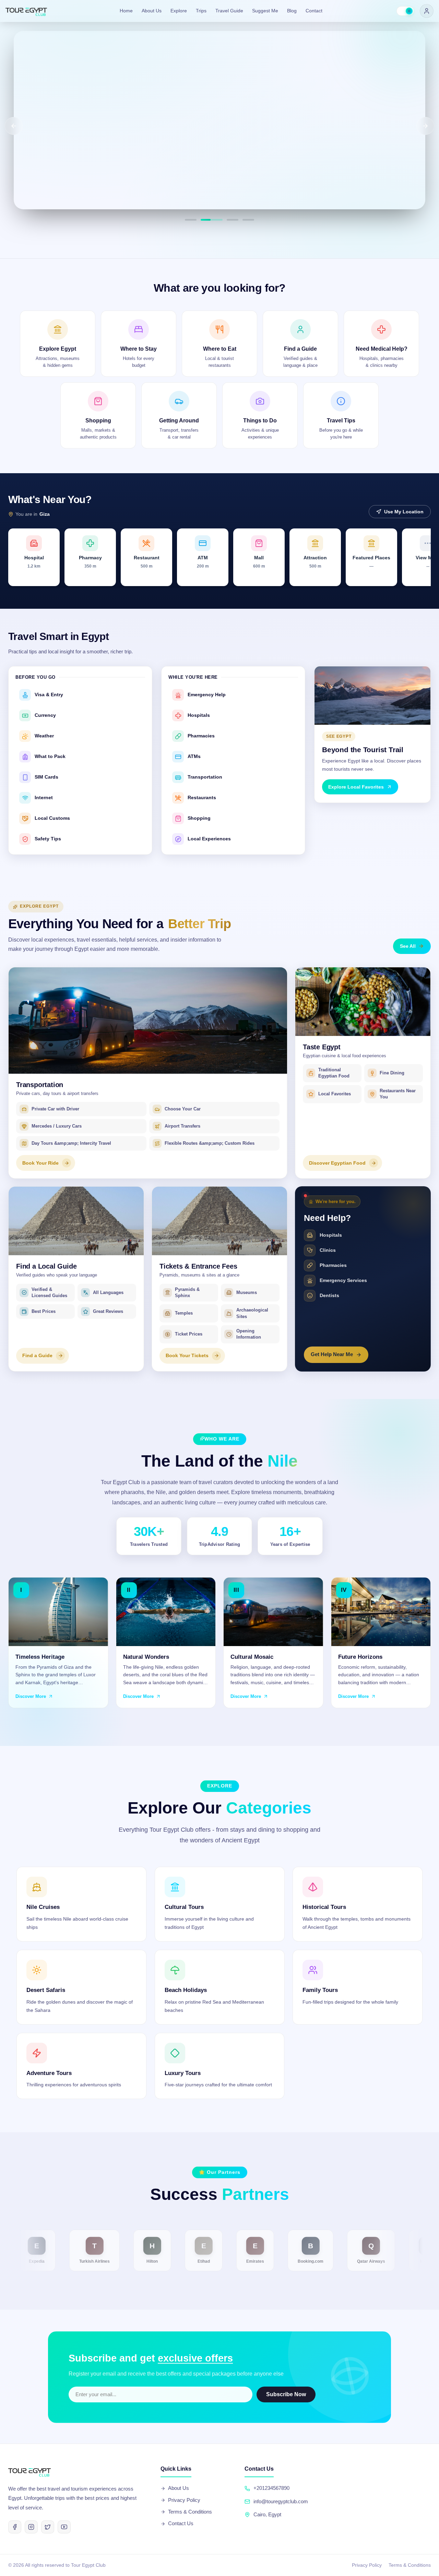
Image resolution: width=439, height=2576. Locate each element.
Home (126, 14)
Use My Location (404, 512)
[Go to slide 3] (227, 220)
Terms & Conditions (190, 2512)
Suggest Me (265, 14)
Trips (201, 14)
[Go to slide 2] (206, 220)
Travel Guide (229, 14)
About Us (152, 14)
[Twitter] (48, 2527)
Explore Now (55, 187)
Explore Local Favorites (356, 787)
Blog (292, 14)
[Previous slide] (14, 126)
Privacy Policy (184, 2500)
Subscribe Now (286, 2394)
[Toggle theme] (405, 14)
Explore (179, 14)
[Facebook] (15, 2527)
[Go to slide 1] (191, 220)
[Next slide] (425, 126)
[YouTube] (64, 2527)
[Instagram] (31, 2527)
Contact (314, 14)
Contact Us (181, 2523)
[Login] (427, 14)
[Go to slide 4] (248, 220)
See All (408, 946)
